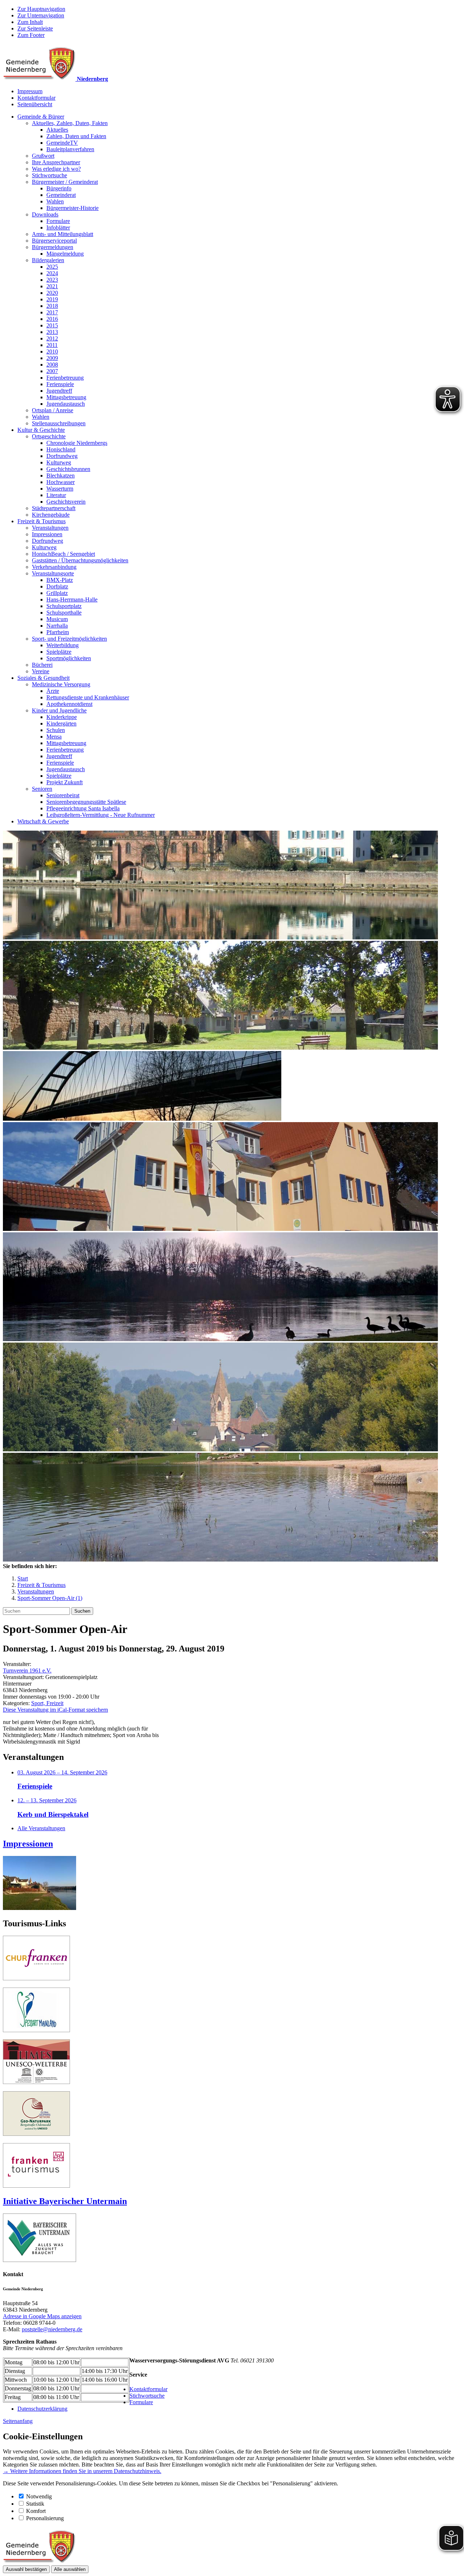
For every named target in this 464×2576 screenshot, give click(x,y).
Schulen (56, 730)
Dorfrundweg (62, 456)
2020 (52, 293)
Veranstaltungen (50, 528)
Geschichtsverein (66, 502)
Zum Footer (31, 35)
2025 (52, 267)
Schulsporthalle (64, 613)
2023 (52, 280)
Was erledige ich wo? (56, 169)
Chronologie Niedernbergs (77, 443)
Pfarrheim (58, 632)
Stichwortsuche (49, 175)
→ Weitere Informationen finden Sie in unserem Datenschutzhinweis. (82, 2471)
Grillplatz (57, 593)
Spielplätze (59, 652)
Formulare (58, 221)
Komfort (36, 2511)
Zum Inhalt (30, 22)
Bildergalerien (48, 260)
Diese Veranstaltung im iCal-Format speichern (55, 1710)
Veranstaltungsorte (53, 573)
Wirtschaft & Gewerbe (43, 821)
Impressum (30, 91)
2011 (52, 345)
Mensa (54, 737)
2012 (52, 338)
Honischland (61, 449)
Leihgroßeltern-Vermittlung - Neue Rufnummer (101, 815)
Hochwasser (61, 482)
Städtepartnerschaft (54, 508)
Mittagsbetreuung (66, 397)
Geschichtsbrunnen (68, 469)
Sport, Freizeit (47, 1703)
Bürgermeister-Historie (72, 208)
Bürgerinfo (59, 188)
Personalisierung (45, 2518)
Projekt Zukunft (65, 782)
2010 (52, 352)
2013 (52, 332)
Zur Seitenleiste (35, 28)
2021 (52, 286)
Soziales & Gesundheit (43, 678)
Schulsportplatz (64, 606)
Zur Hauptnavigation (41, 9)
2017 (52, 312)
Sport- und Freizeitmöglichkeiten (69, 639)
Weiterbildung (63, 645)
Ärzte (53, 691)
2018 (52, 306)
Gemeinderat (61, 195)
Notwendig (39, 2496)
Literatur (56, 495)
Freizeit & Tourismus (42, 521)
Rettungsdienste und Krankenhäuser (88, 697)
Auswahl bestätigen (26, 2569)
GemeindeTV (62, 143)
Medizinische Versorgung (61, 684)
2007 (52, 371)
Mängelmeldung (65, 254)
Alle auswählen (70, 2569)
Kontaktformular (36, 98)
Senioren (42, 789)
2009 (52, 358)
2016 (52, 319)
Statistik (35, 2504)
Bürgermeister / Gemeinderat (65, 182)
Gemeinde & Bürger (41, 117)
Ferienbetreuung (65, 378)
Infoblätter (58, 228)
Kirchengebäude (51, 515)
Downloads (45, 214)
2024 (52, 273)
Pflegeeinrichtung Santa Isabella (83, 808)
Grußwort (43, 156)
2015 (52, 325)
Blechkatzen (61, 475)
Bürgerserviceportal (54, 241)
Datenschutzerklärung (42, 2409)
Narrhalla (57, 626)
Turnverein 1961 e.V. (27, 1671)
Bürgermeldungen (53, 247)
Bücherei (42, 665)
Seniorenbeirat (63, 795)
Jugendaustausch (66, 404)
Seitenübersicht (35, 104)
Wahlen (55, 201)
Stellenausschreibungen (59, 423)
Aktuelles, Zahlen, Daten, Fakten (70, 123)
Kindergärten (61, 723)
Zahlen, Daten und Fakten (76, 136)
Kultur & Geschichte (41, 430)
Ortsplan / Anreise (53, 410)
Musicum (57, 619)
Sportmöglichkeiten (69, 658)
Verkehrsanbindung (54, 567)
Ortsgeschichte (49, 436)
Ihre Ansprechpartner (56, 162)
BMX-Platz (60, 580)
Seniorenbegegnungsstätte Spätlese (86, 802)
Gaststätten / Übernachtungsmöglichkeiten (80, 560)
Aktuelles (57, 130)
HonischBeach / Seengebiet (63, 554)
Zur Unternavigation (41, 15)
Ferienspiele (60, 384)
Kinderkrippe (62, 717)
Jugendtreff (59, 391)
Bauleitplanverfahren (70, 149)
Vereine (41, 671)
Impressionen (47, 534)
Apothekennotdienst (69, 704)
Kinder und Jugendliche (59, 710)
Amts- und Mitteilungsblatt (63, 234)
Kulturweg (59, 462)
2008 (52, 365)
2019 (52, 299)
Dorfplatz (57, 586)
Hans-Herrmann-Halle (72, 599)
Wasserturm (60, 489)
